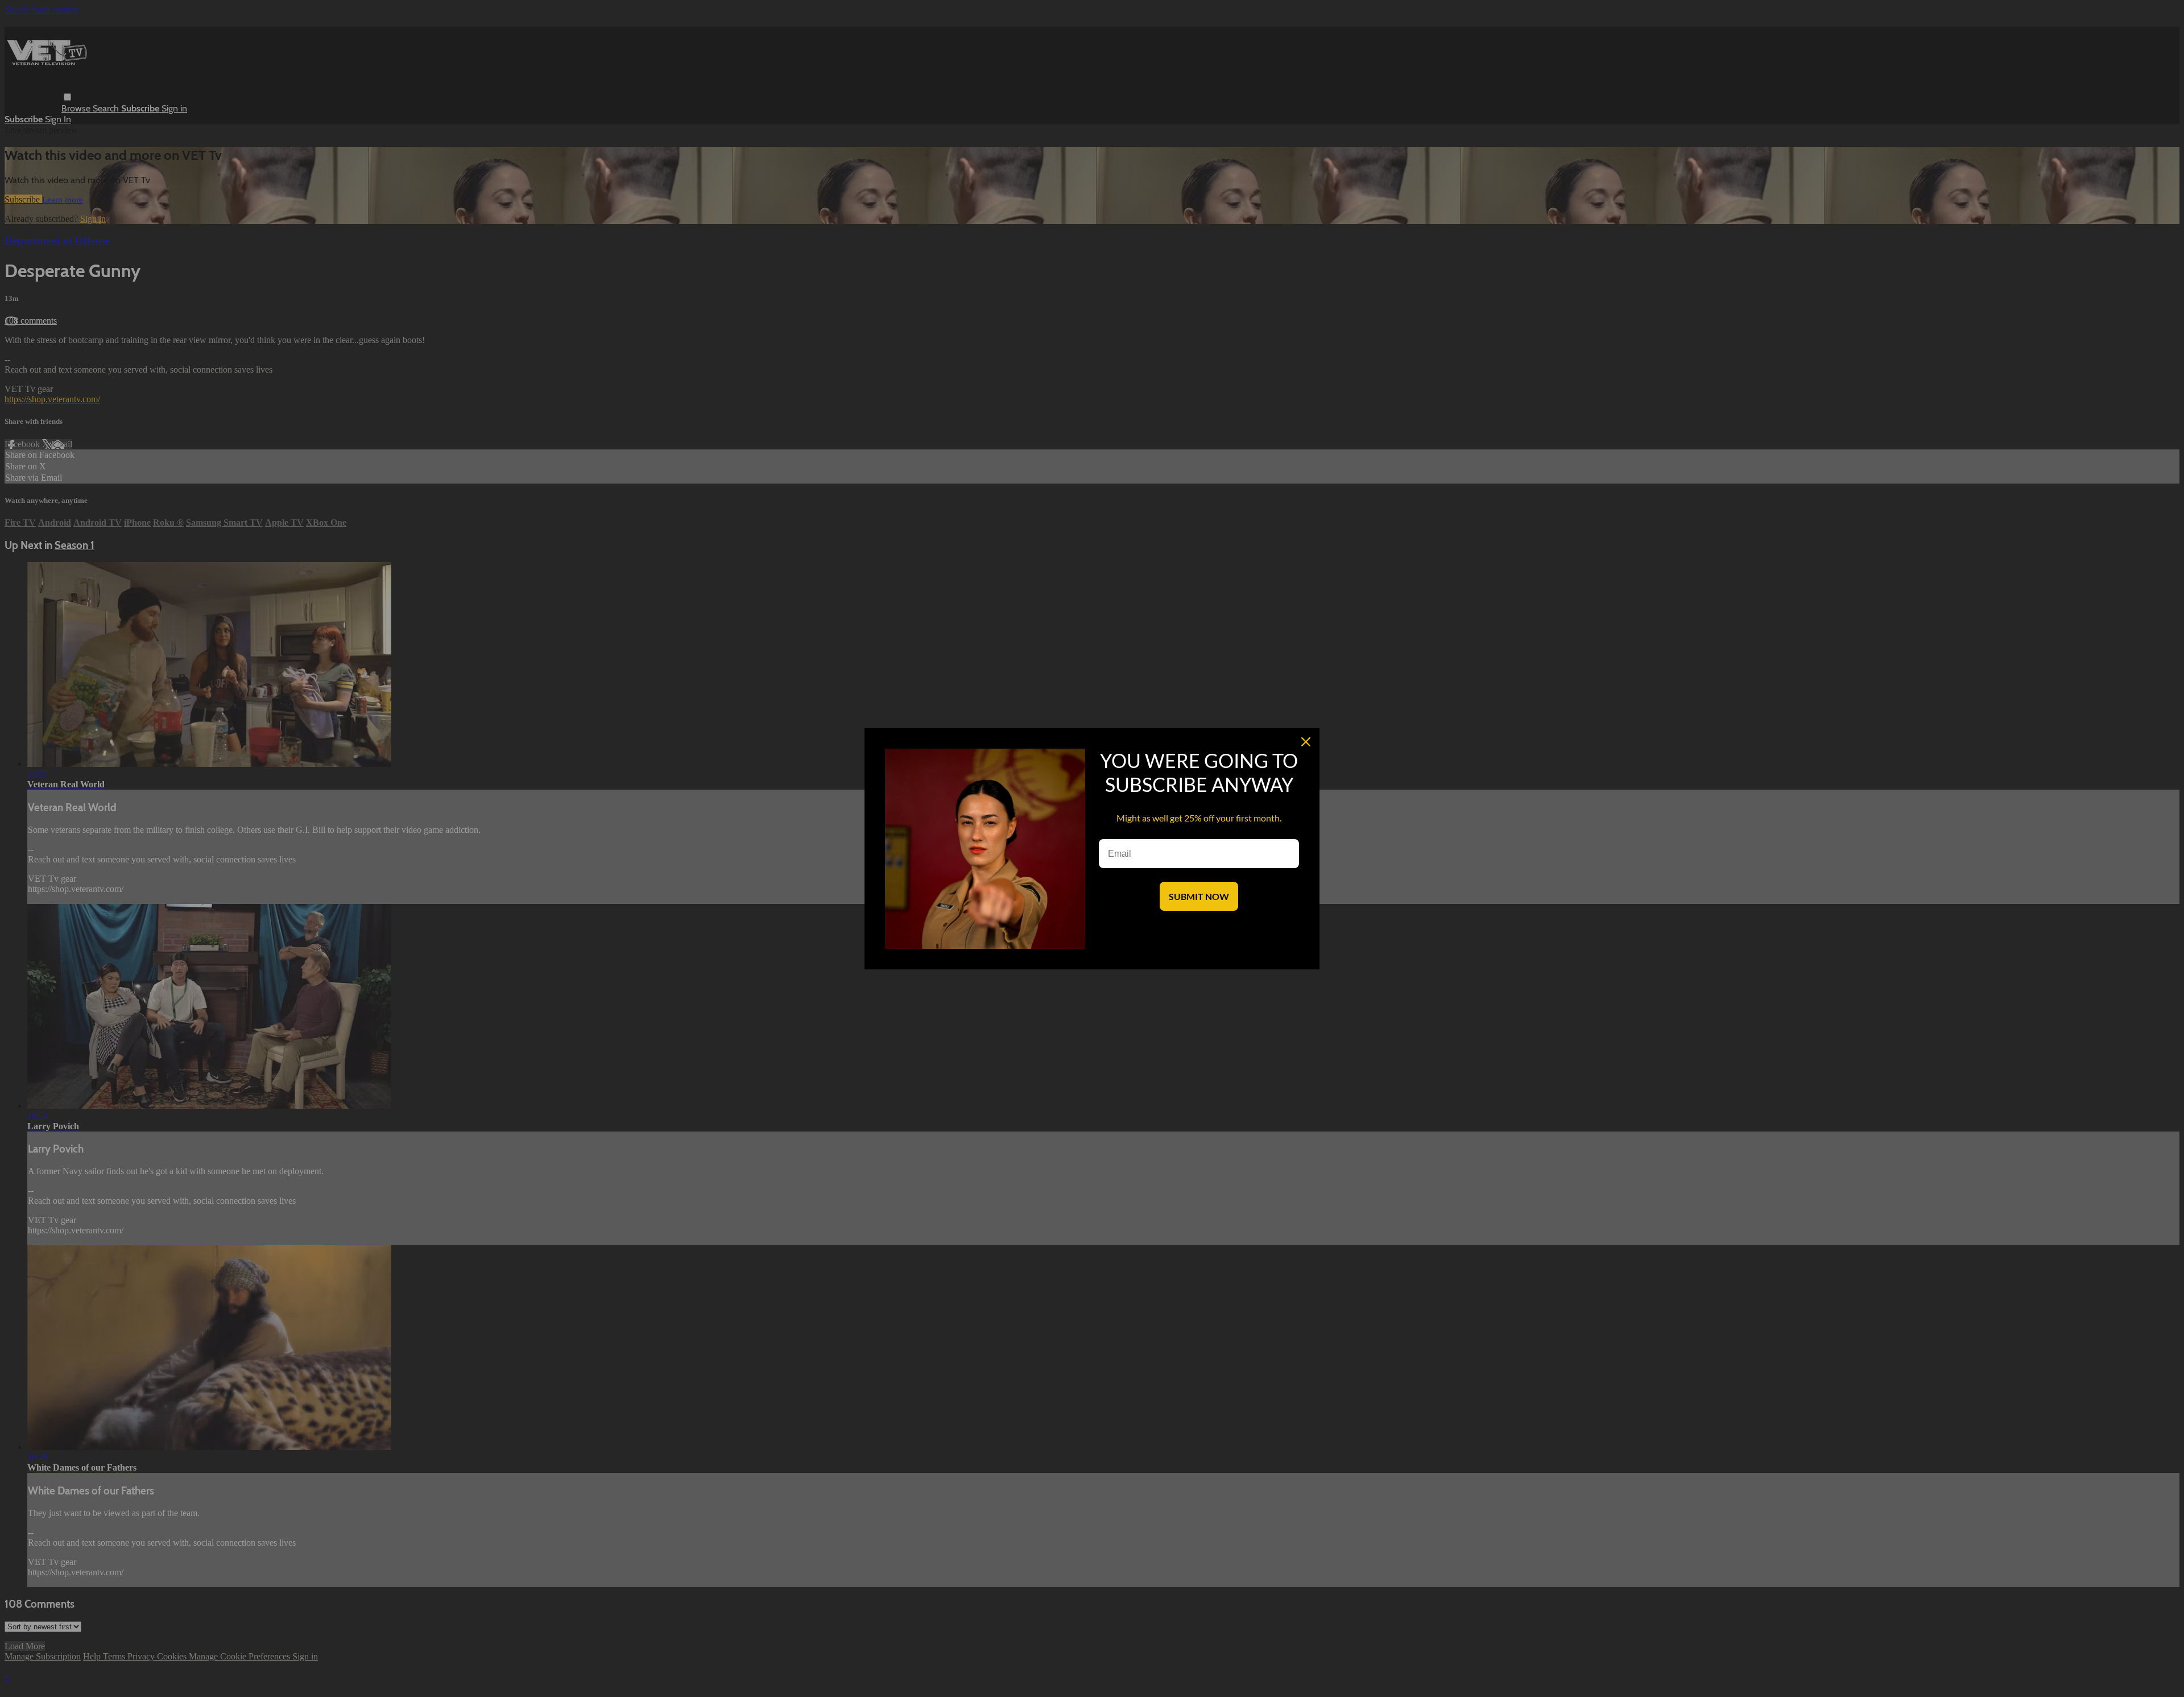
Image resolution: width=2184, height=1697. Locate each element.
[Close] (1306, 742)
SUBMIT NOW (1199, 896)
